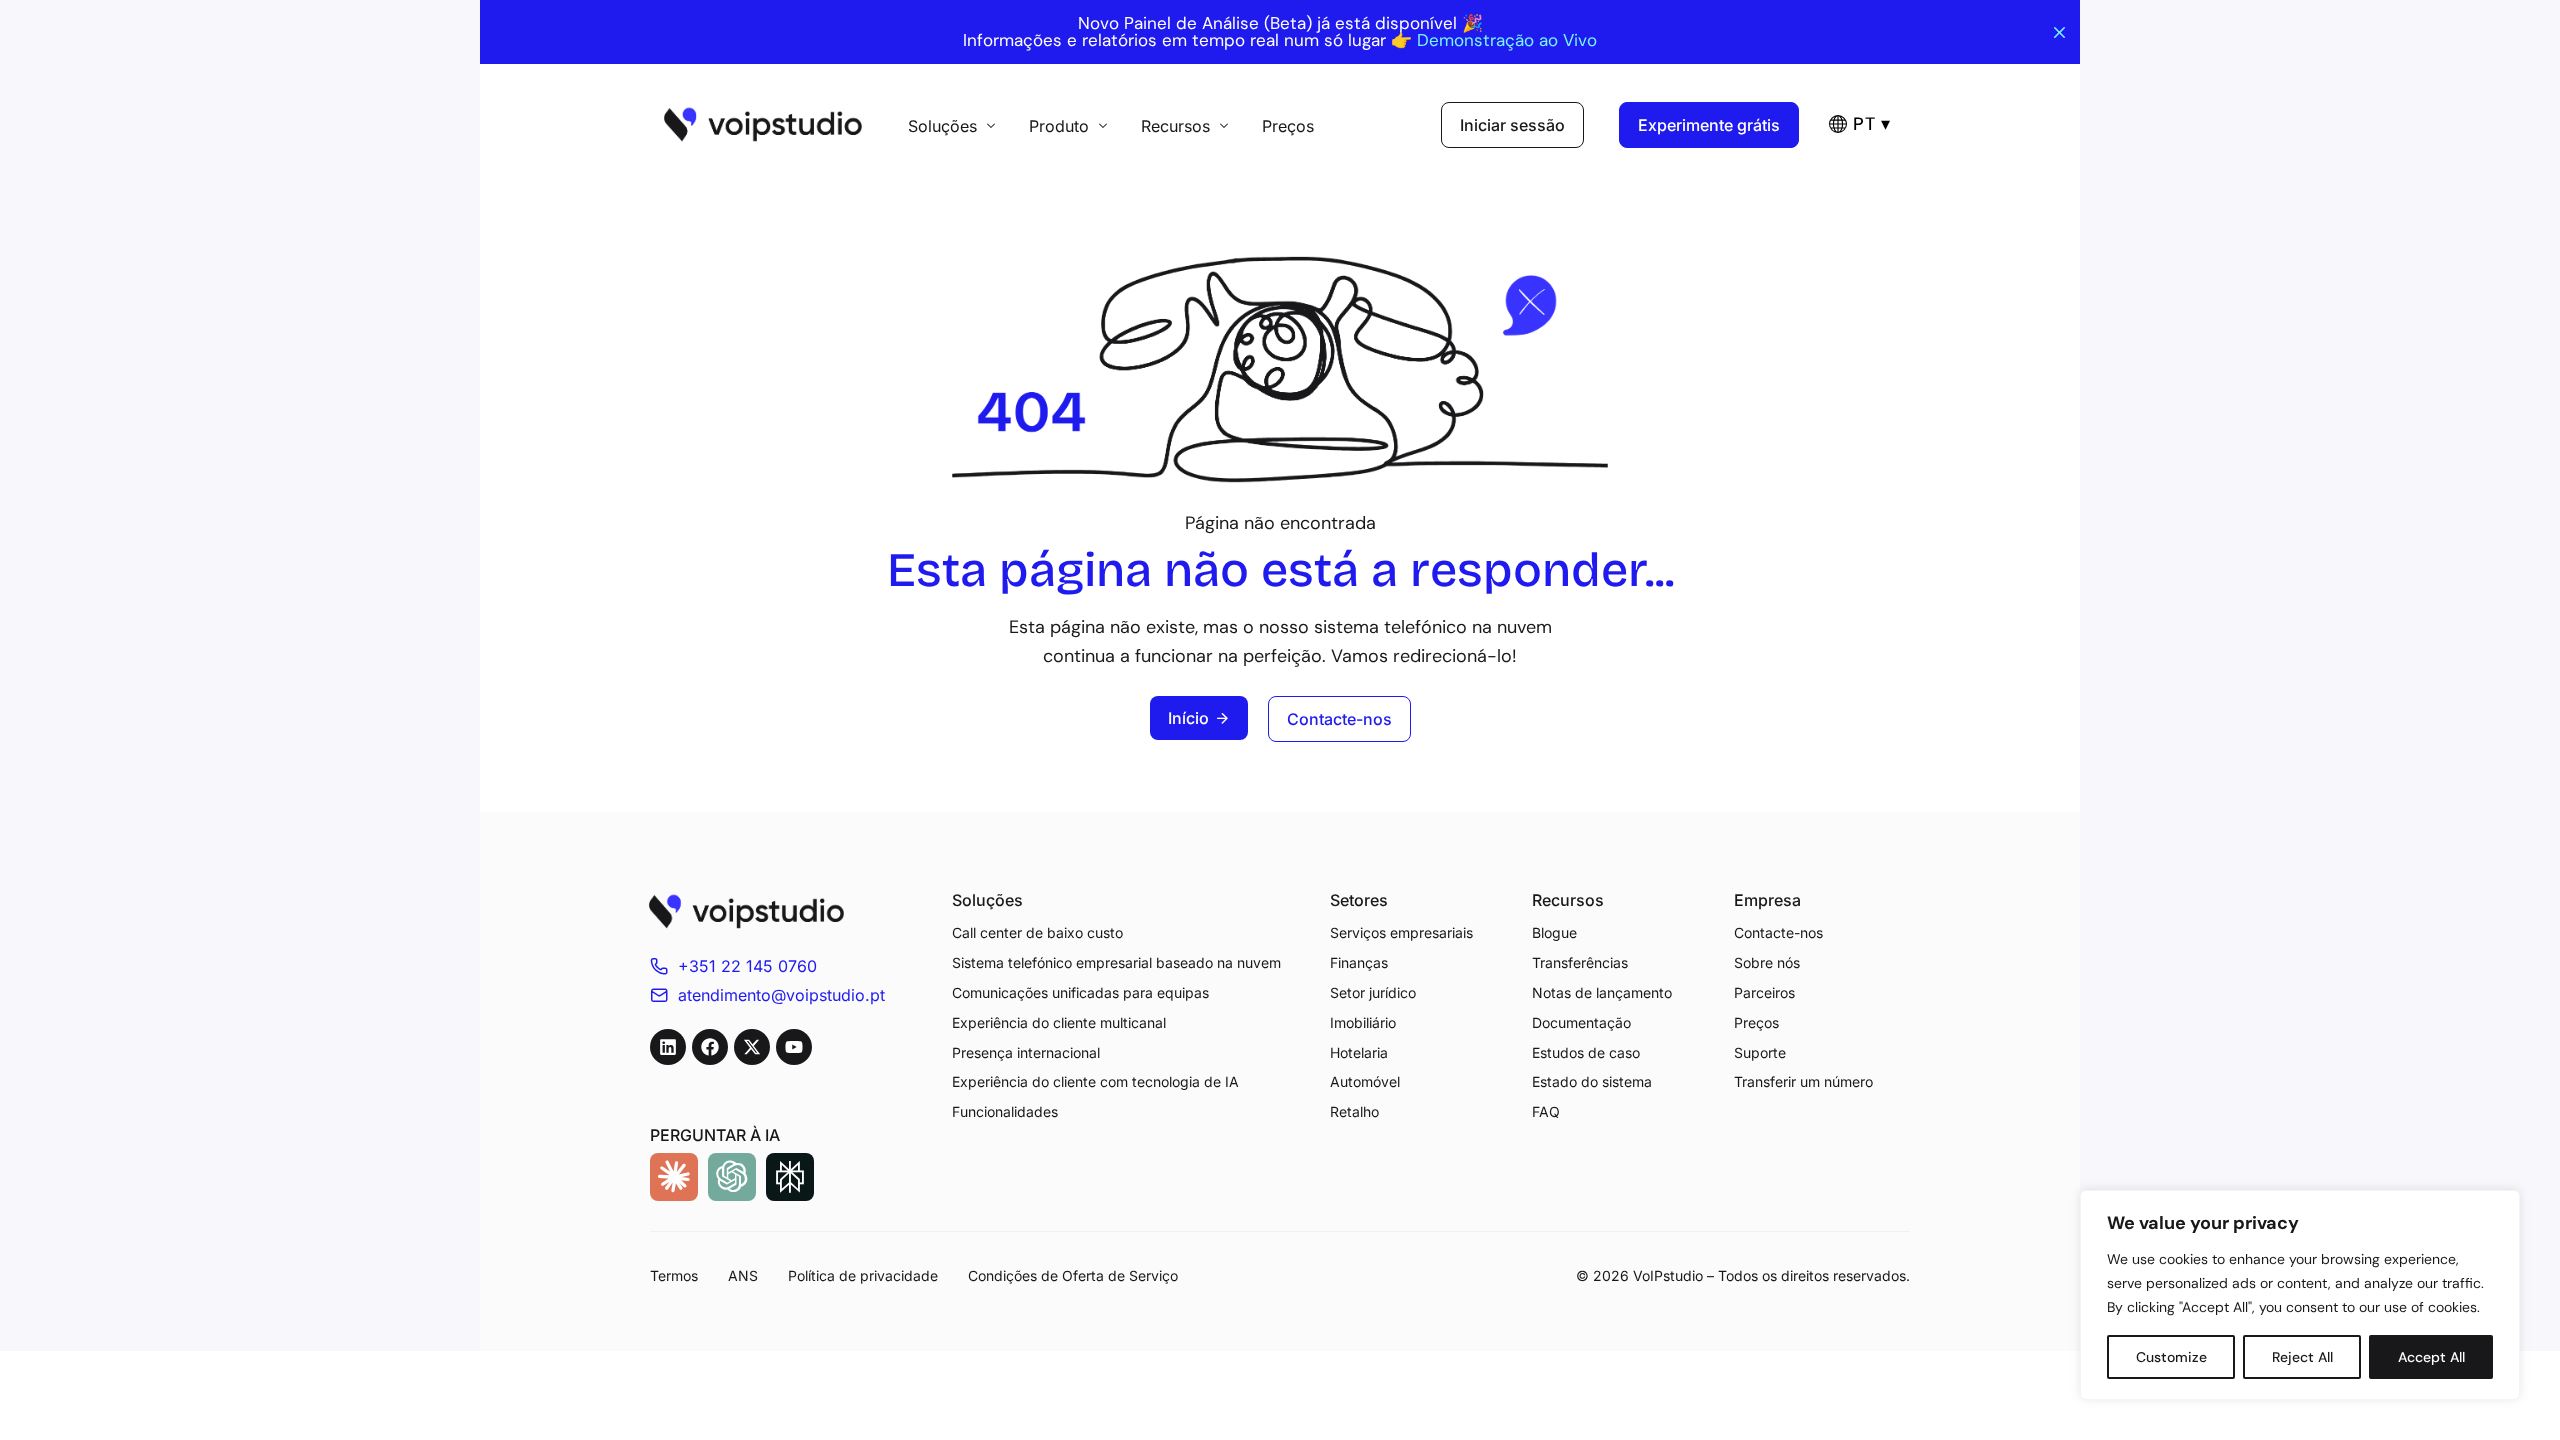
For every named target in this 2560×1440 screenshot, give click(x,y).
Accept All (2431, 1357)
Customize (2171, 1357)
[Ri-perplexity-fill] (790, 1177)
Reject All (2302, 1357)
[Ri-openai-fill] (732, 1177)
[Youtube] (794, 1047)
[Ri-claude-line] (674, 1177)
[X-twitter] (752, 1047)
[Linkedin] (668, 1047)
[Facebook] (710, 1047)
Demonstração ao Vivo (1507, 40)
